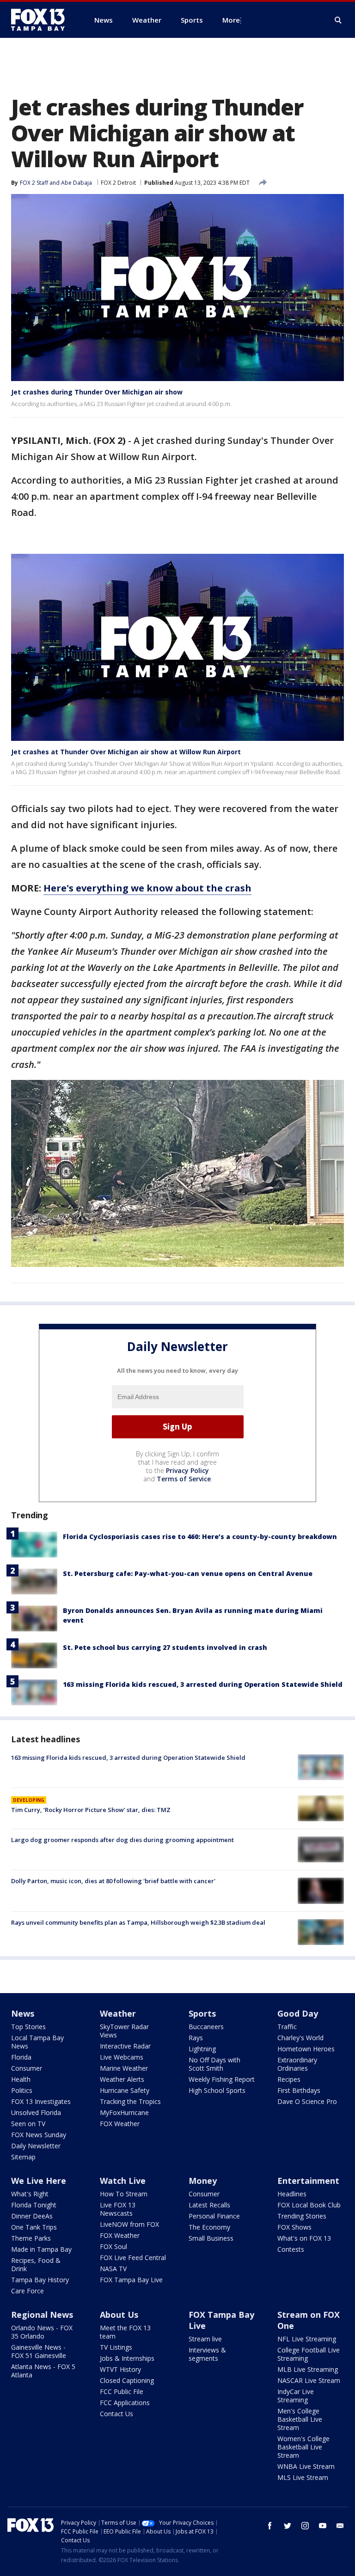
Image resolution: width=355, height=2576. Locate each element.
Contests (291, 2249)
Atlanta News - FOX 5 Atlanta (43, 2371)
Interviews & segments (207, 2354)
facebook (270, 2526)
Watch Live (123, 2181)
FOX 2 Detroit (118, 183)
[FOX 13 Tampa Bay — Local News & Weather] (42, 20)
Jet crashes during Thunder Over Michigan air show (97, 392)
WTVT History (120, 2369)
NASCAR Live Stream (309, 2380)
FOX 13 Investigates (41, 2101)
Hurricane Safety (125, 2090)
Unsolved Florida (36, 2112)
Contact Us (116, 2414)
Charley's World (300, 2038)
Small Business (211, 2238)
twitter (288, 2526)
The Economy (209, 2227)
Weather (118, 2013)
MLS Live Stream (303, 2477)
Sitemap (23, 2157)
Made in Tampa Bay (41, 2249)
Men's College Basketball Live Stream (300, 2419)
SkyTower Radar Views (124, 2031)
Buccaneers (206, 2027)
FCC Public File (122, 2391)
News (23, 2013)
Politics (22, 2090)
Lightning (202, 2049)
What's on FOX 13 (304, 2238)
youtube (323, 2526)
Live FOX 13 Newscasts (118, 2209)
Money (203, 2181)
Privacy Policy (187, 1470)
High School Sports (217, 2090)
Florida (21, 2057)
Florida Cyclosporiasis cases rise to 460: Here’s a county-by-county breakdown (200, 1537)
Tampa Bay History (40, 2280)
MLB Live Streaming (308, 2369)
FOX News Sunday (39, 2135)
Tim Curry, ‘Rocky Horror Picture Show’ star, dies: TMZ (91, 1810)
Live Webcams (122, 2057)
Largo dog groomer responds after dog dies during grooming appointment (122, 1840)
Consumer (27, 2068)
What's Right (30, 2194)
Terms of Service (184, 1479)
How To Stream (124, 2194)
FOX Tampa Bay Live (131, 2280)
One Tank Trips (34, 2227)
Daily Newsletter (36, 2146)
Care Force (28, 2291)
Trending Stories (302, 2216)
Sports (202, 2013)
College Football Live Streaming (309, 2354)
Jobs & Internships (127, 2358)
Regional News (42, 2315)
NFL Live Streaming (307, 2339)
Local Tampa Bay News (37, 2042)
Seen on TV (28, 2124)
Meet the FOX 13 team (125, 2332)
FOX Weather (120, 2124)
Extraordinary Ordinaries (297, 2064)
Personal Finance (214, 2216)
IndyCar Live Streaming (296, 2396)
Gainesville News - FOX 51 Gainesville (39, 2351)
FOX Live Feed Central (133, 2258)
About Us (119, 2315)
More (231, 20)
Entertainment (308, 2181)
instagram (305, 2526)
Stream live (205, 2339)
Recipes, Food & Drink (36, 2264)
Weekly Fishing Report (222, 2079)
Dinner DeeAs (32, 2216)
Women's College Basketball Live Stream (303, 2447)
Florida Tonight (34, 2205)
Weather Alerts (122, 2079)
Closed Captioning (127, 2380)
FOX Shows (294, 2227)
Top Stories (28, 2027)
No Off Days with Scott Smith (214, 2064)
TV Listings (116, 2347)
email (340, 2526)
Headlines (292, 2194)
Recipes (289, 2079)
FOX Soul (113, 2246)
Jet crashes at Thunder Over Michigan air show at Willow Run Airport (126, 752)
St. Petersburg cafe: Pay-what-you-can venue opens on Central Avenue (188, 1573)
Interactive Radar (125, 2046)
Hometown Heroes (306, 2049)
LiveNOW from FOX (129, 2224)
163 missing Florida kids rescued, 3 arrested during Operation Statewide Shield (203, 1684)
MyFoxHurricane (124, 2112)
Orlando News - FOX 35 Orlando (42, 2332)
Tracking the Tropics (130, 2101)
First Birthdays (299, 2090)
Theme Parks (31, 2238)
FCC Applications (125, 2403)
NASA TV (113, 2269)
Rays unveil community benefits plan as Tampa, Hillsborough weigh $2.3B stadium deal (138, 1922)
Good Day (298, 2013)
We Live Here (39, 2181)
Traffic (287, 2027)
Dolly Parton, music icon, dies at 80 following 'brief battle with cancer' (113, 1881)
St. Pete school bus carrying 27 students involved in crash (165, 1647)
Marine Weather (124, 2068)
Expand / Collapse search (338, 20)
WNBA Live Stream (306, 2466)
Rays (196, 2038)
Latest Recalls (209, 2205)
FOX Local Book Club (309, 2205)
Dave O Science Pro (307, 2101)
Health (21, 2079)
